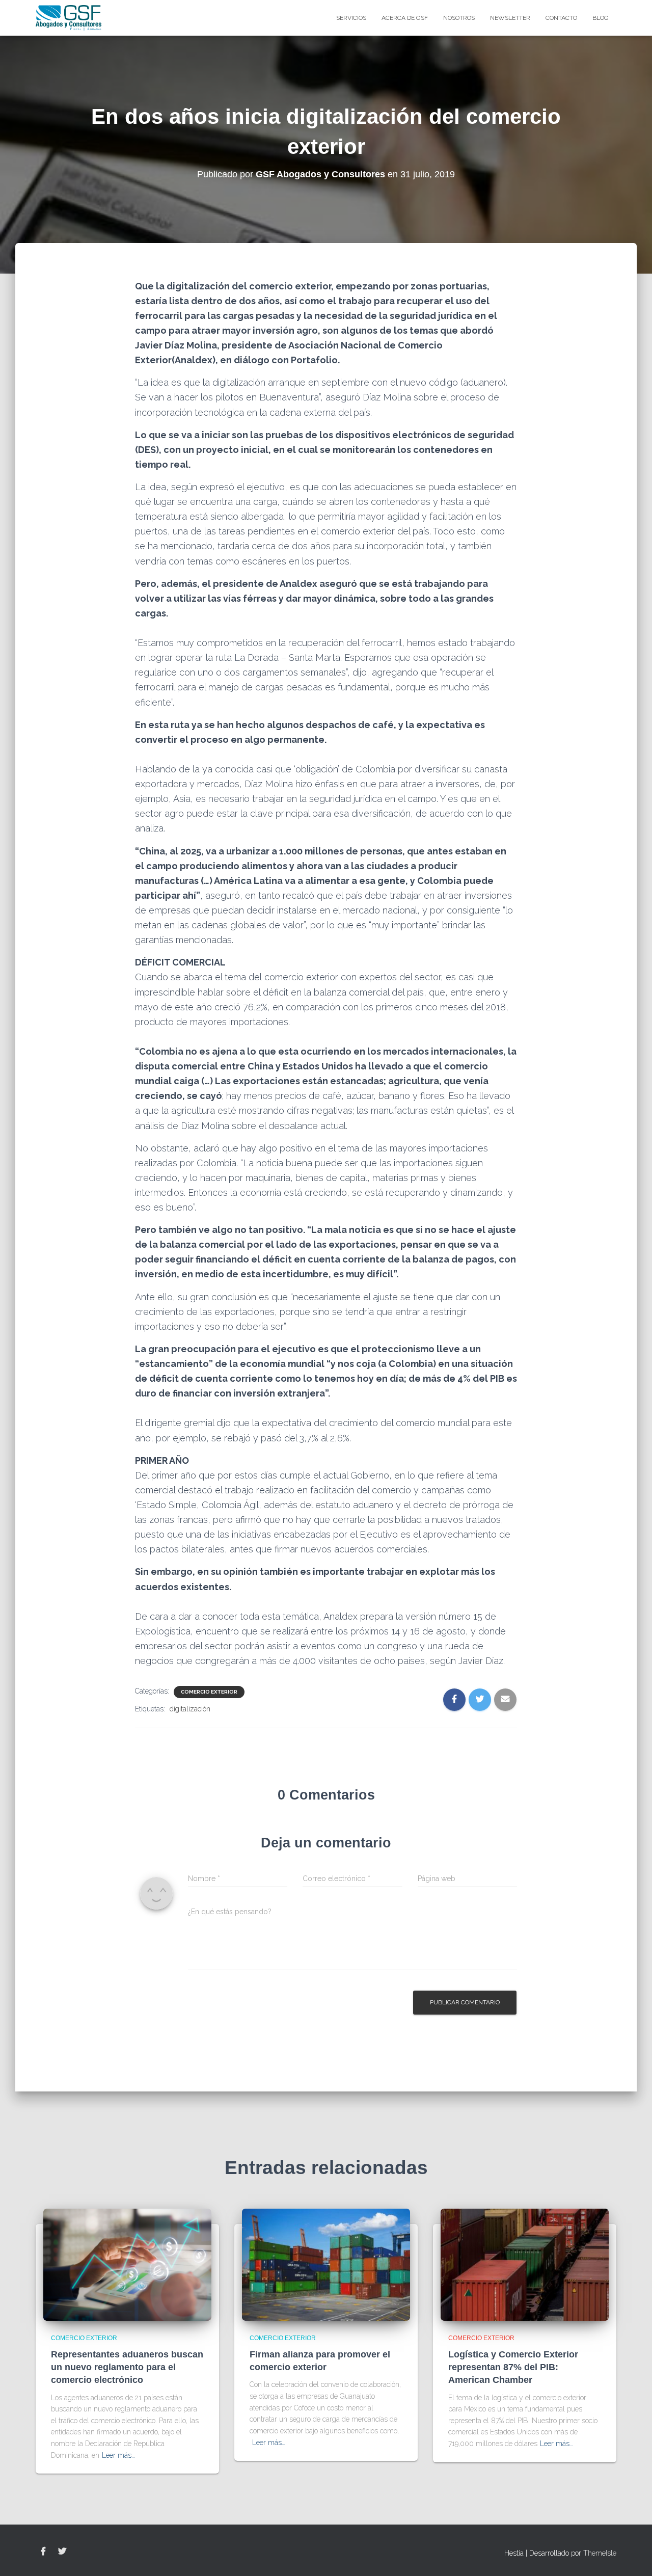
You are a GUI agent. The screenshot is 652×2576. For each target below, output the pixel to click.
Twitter (62, 2552)
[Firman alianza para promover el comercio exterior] (326, 2264)
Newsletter (510, 18)
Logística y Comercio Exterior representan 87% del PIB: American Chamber (513, 2367)
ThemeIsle (600, 2553)
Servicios (351, 18)
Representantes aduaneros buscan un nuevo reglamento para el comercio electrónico (127, 2367)
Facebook (43, 2552)
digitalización (190, 1709)
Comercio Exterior (209, 1692)
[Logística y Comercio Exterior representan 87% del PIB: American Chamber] (525, 2264)
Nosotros (459, 18)
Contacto (561, 18)
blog (601, 18)
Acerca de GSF (405, 18)
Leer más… (118, 2455)
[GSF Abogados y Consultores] (69, 18)
